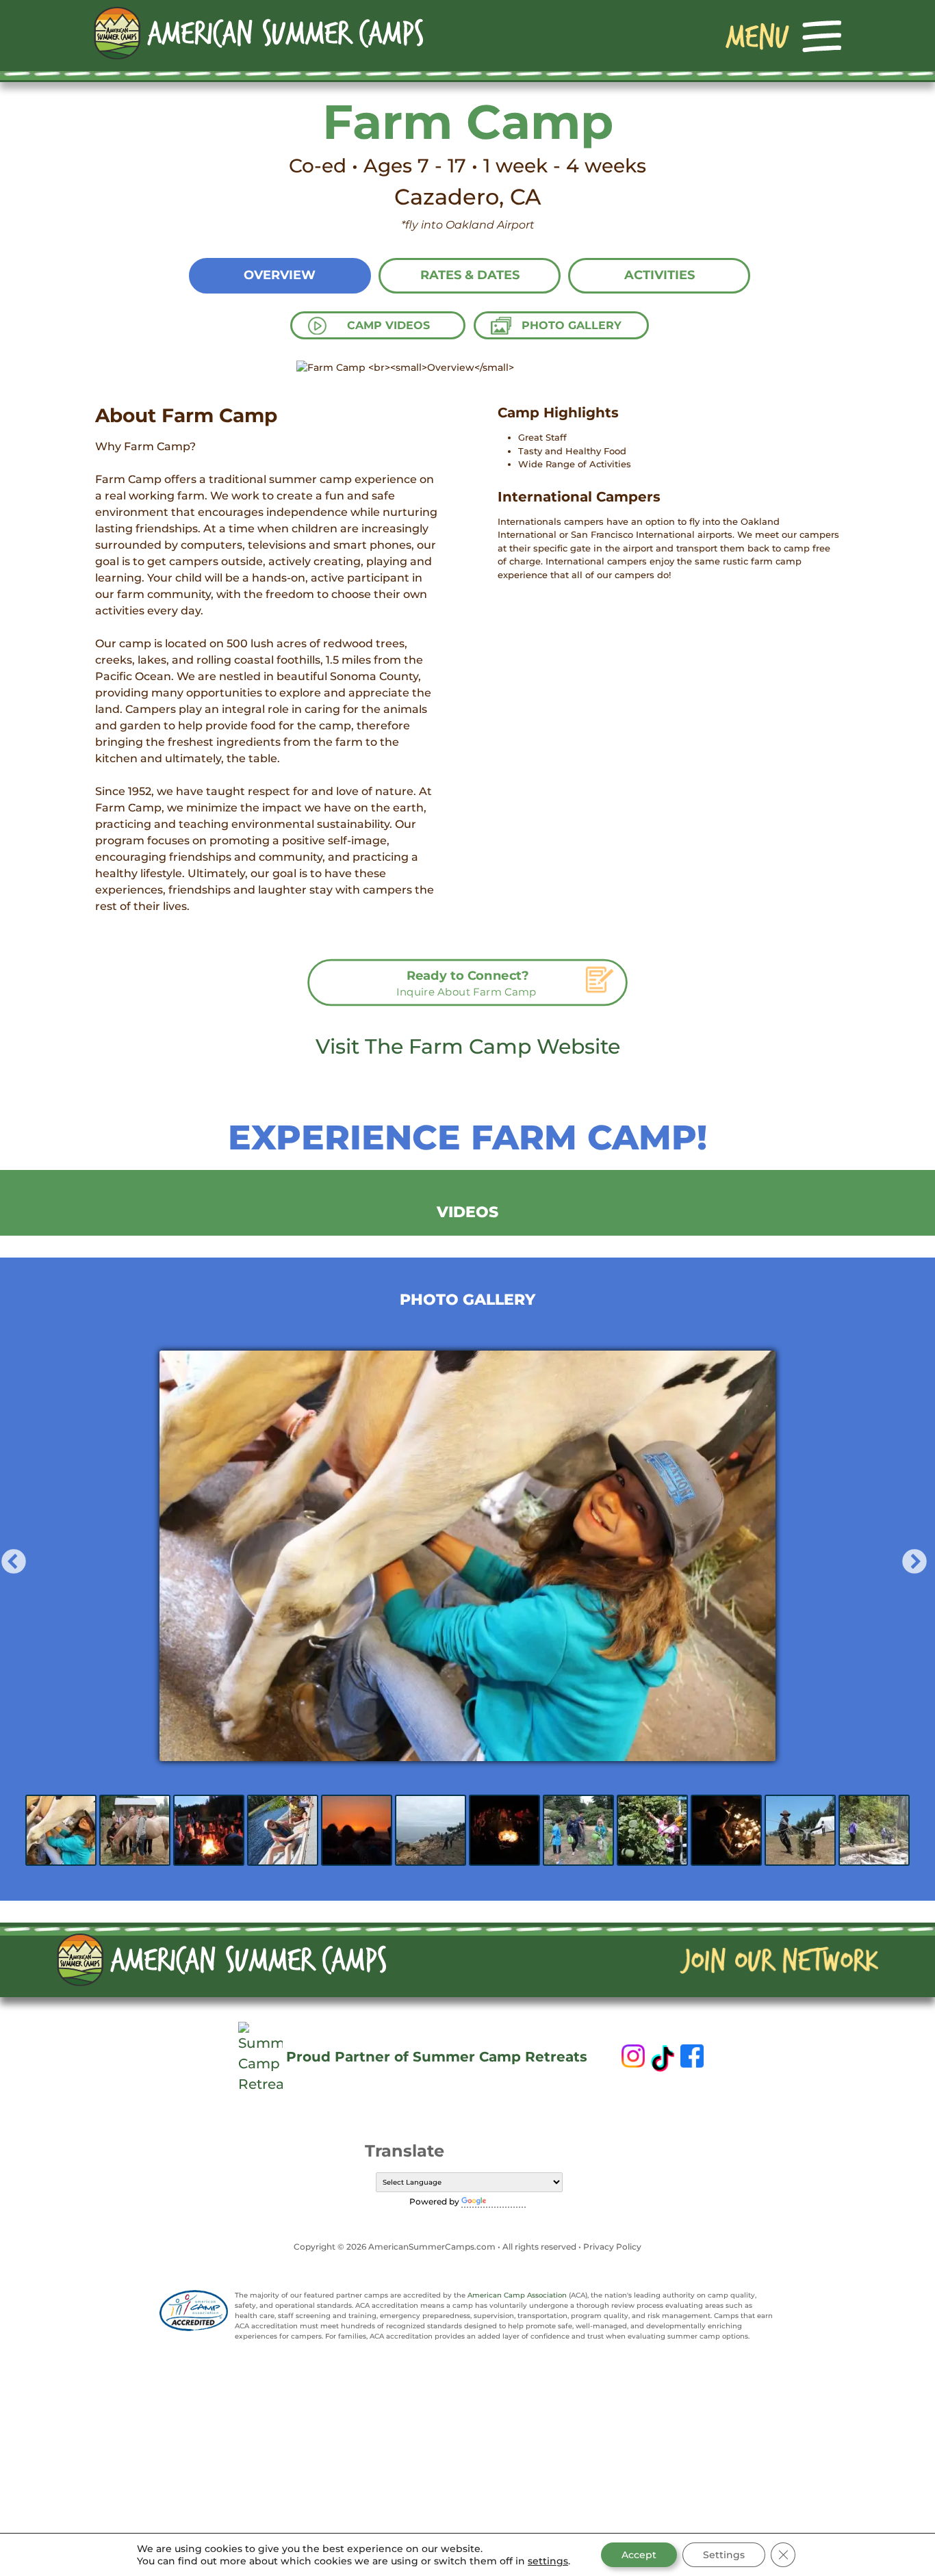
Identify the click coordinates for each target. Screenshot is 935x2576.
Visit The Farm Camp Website (468, 1046)
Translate (507, 2201)
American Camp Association (517, 2295)
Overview (280, 275)
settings (548, 2561)
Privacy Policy (612, 2247)
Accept (639, 2555)
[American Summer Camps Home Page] (258, 32)
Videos (467, 1212)
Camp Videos (388, 325)
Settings (724, 2555)
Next (908, 1556)
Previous (7, 1556)
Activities (659, 275)
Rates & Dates (470, 275)
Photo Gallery (572, 325)
